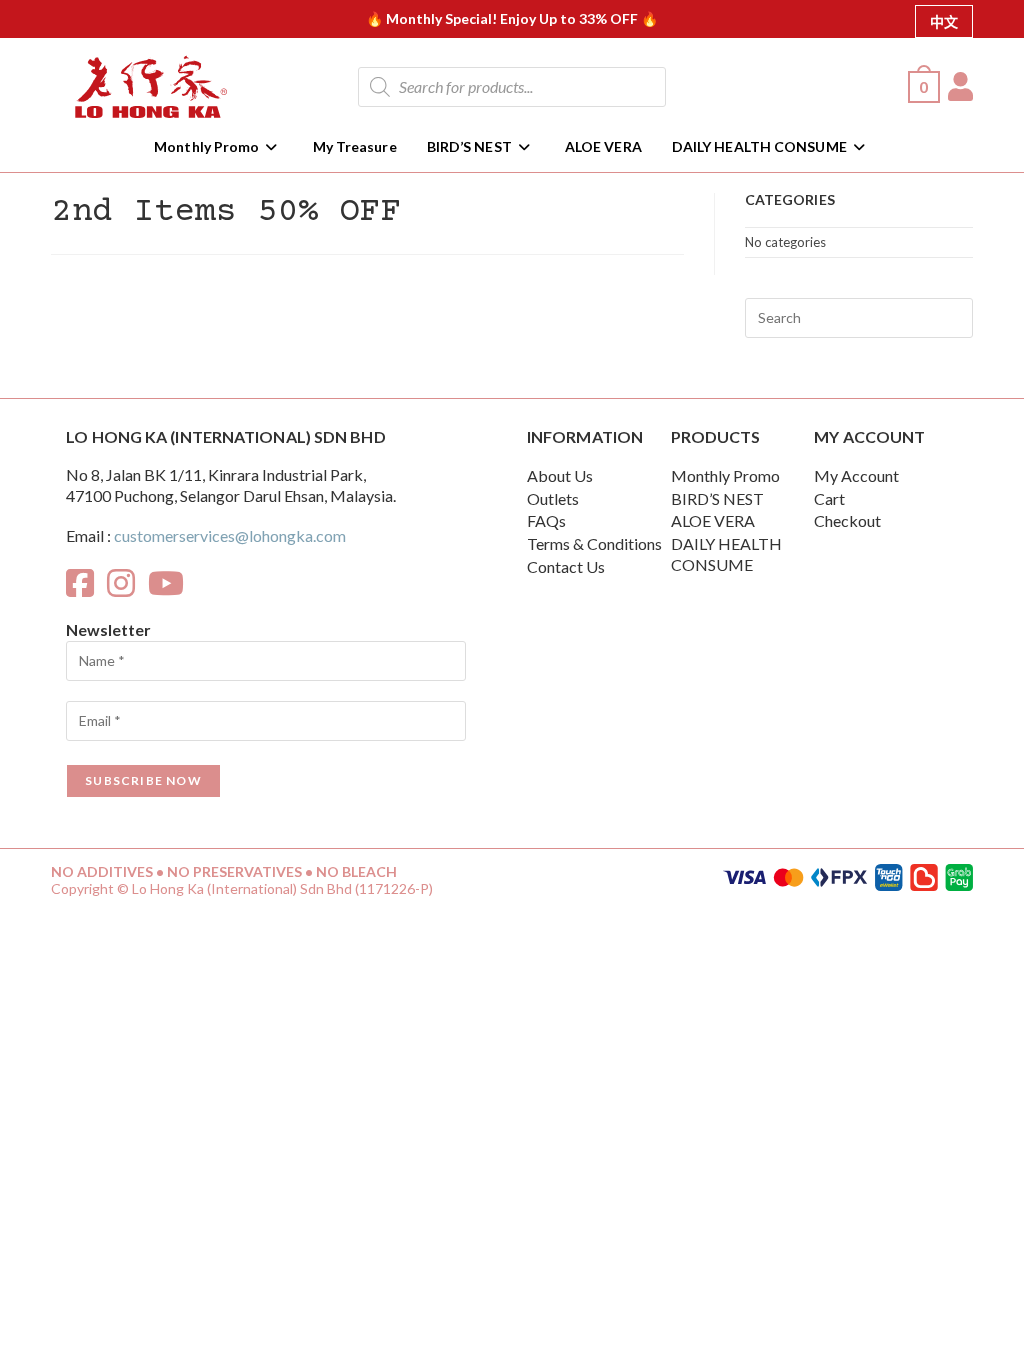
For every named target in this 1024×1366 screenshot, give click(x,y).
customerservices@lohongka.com (230, 535)
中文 (944, 21)
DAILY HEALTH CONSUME (726, 554)
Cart (829, 498)
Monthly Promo (725, 475)
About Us (560, 475)
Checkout (847, 520)
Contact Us (566, 566)
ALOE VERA (713, 520)
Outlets (553, 498)
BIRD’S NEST (717, 498)
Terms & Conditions (594, 543)
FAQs (546, 520)
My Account (856, 475)
